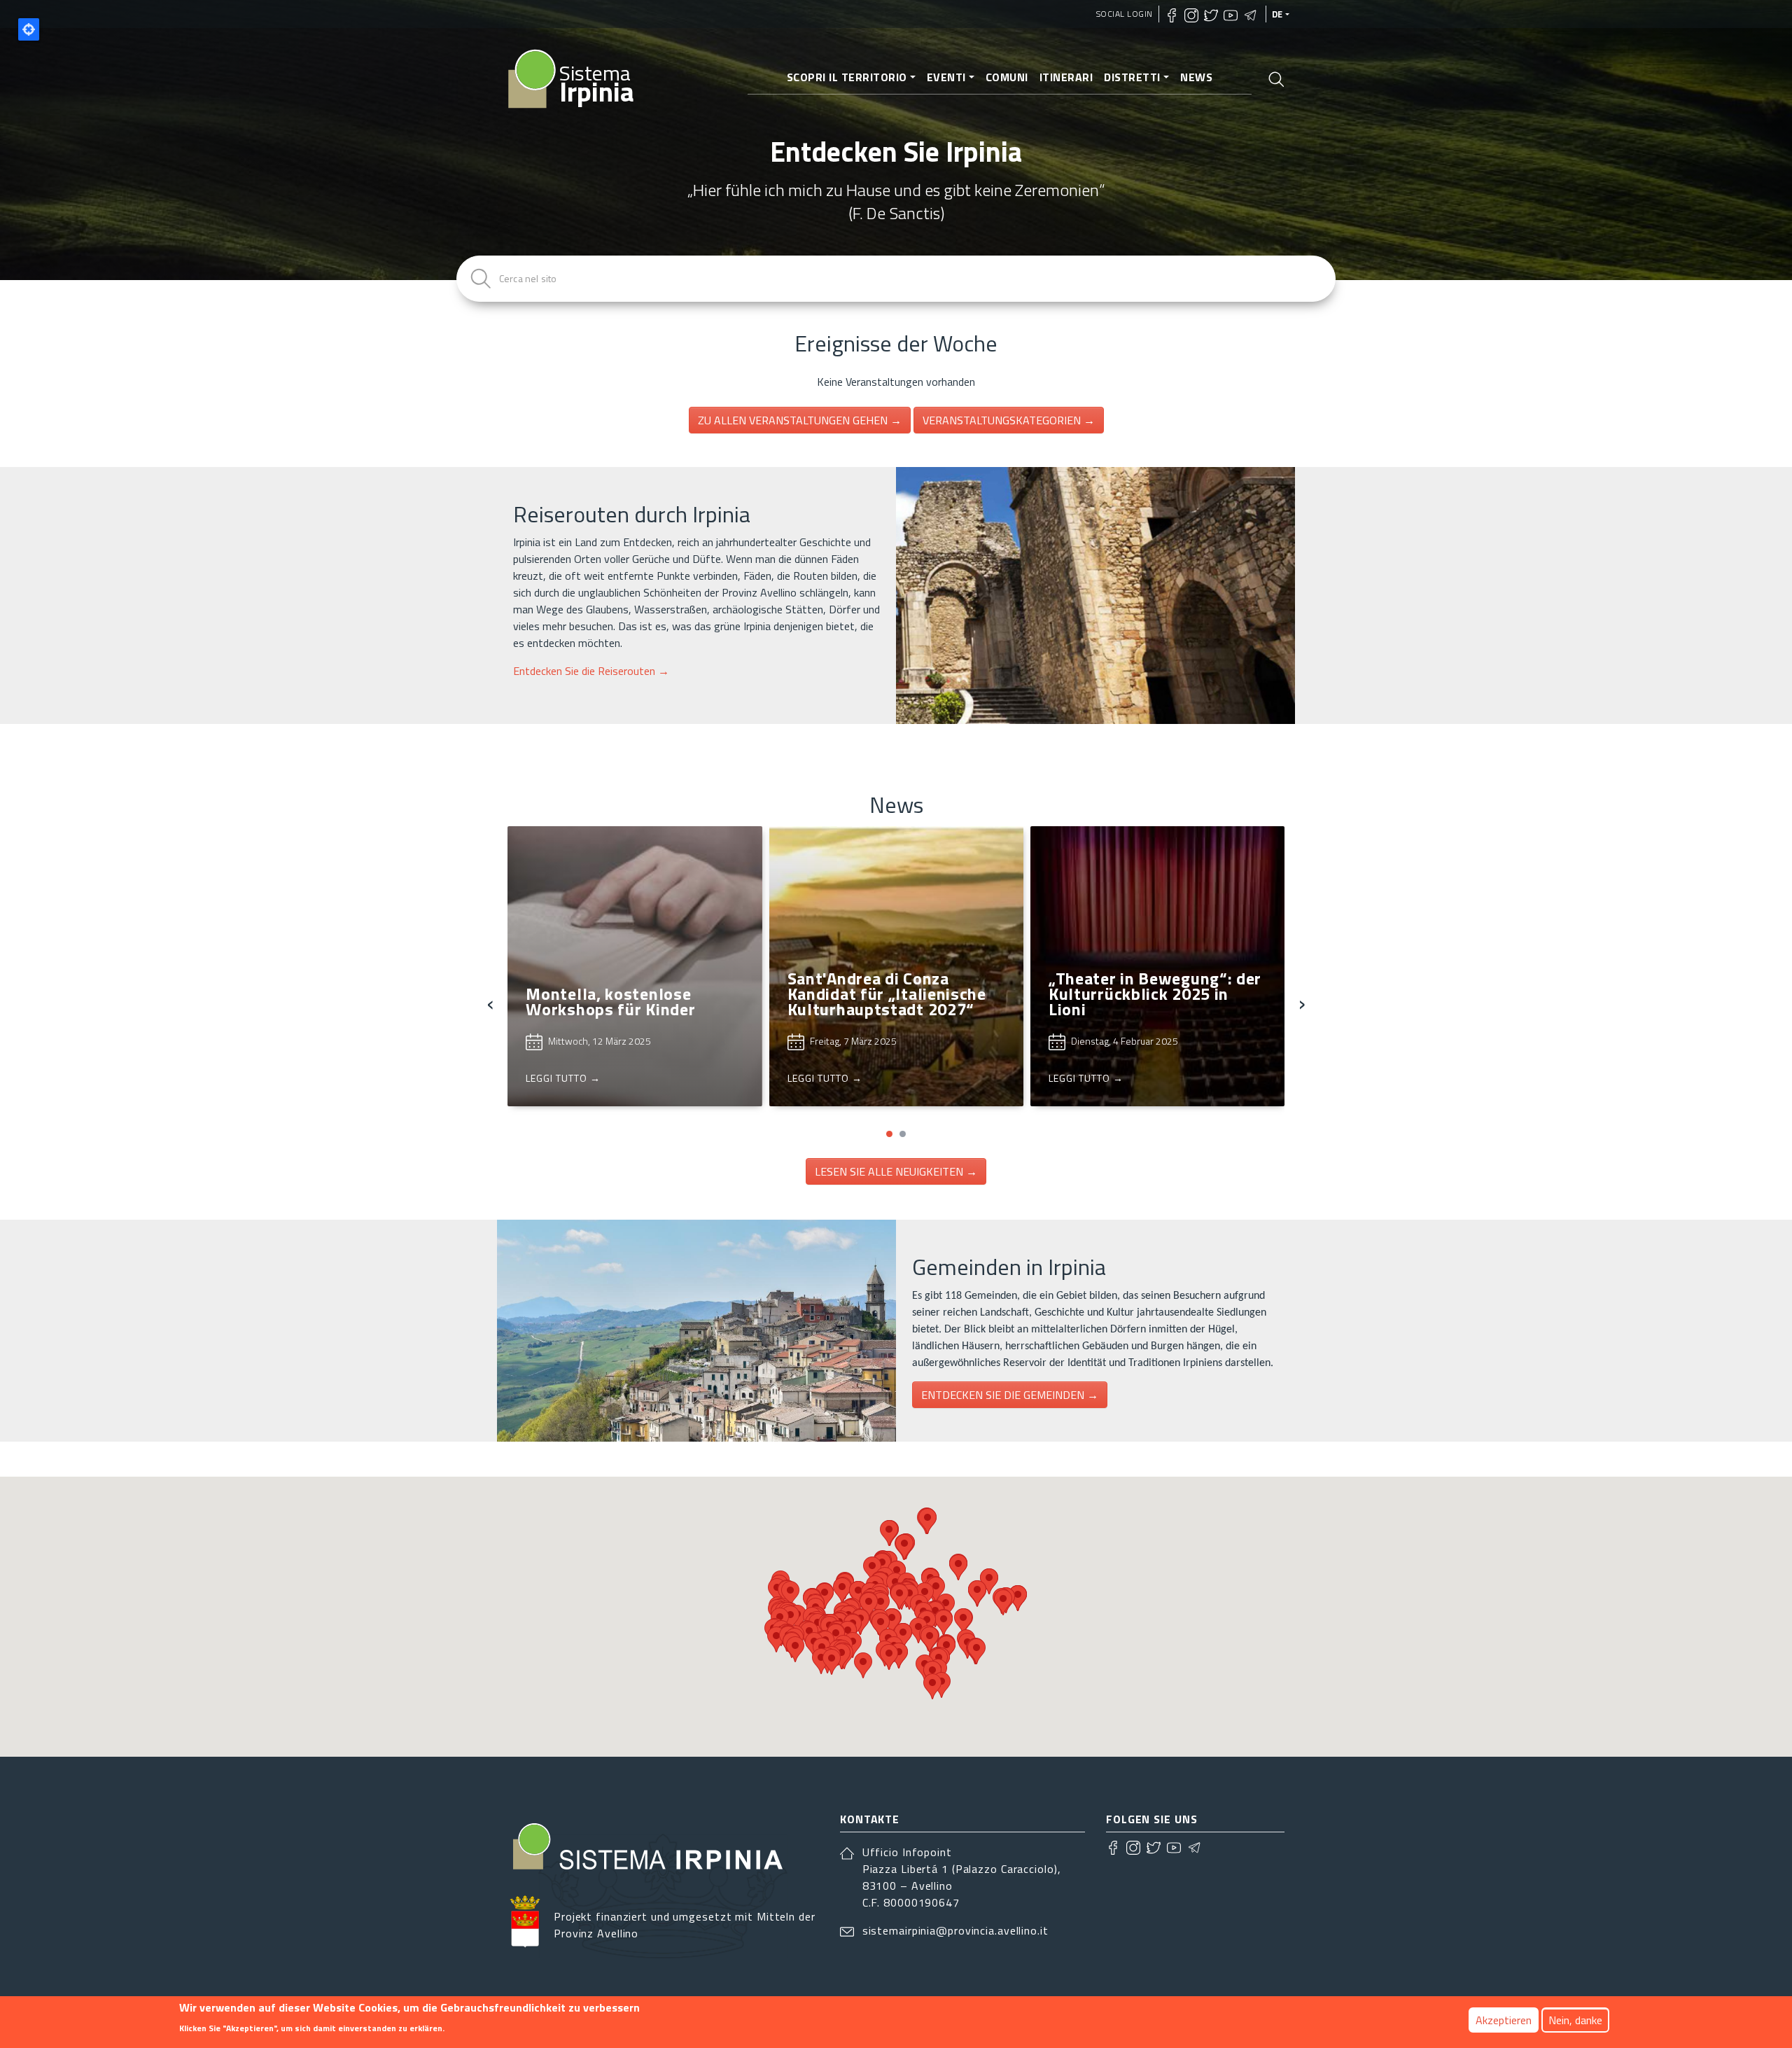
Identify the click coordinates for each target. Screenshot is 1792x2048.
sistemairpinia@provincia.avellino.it (955, 1930)
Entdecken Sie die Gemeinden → (1010, 1395)
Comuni (1007, 77)
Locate (29, 29)
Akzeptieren (1504, 2020)
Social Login (1125, 14)
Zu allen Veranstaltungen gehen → (800, 420)
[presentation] (490, 1002)
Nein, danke (1575, 2020)
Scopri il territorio (847, 77)
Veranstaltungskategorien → (1009, 420)
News (1196, 77)
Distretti (1132, 77)
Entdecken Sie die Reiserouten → (591, 671)
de (1277, 14)
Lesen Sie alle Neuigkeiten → (896, 1171)
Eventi (946, 77)
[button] (889, 1134)
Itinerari (1066, 77)
